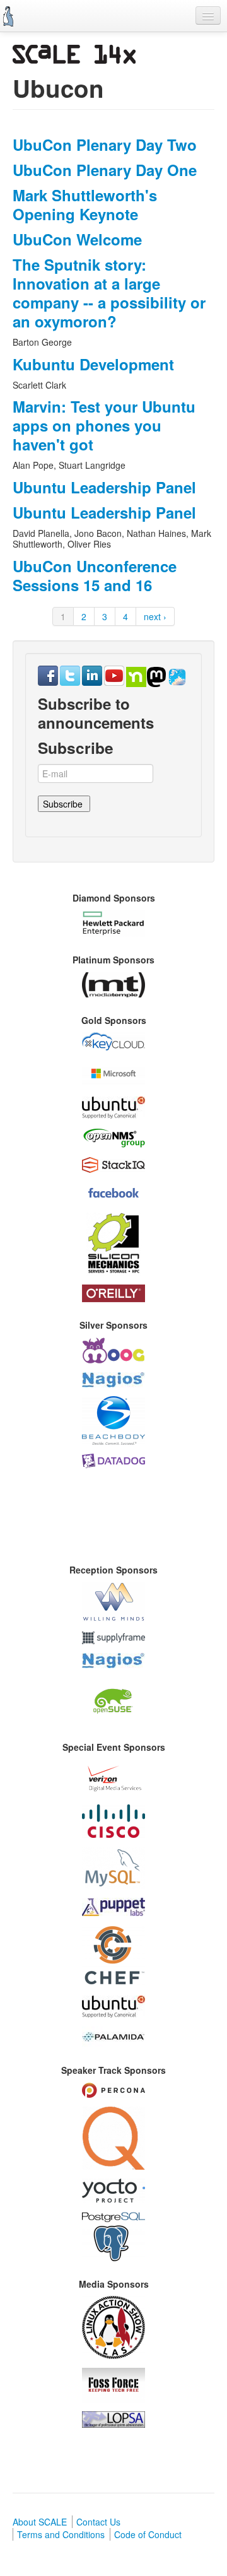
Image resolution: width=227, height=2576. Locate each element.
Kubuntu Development (93, 364)
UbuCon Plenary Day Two (105, 144)
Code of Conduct (148, 2534)
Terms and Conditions (61, 2534)
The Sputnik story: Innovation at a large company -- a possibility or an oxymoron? (109, 293)
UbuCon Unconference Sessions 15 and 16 (95, 575)
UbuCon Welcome (77, 239)
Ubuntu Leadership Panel (104, 487)
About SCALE (40, 2522)
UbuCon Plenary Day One (105, 170)
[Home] (8, 16)
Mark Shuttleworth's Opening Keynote (85, 204)
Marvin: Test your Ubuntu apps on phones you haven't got (104, 425)
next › (155, 616)
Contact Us (98, 2522)
